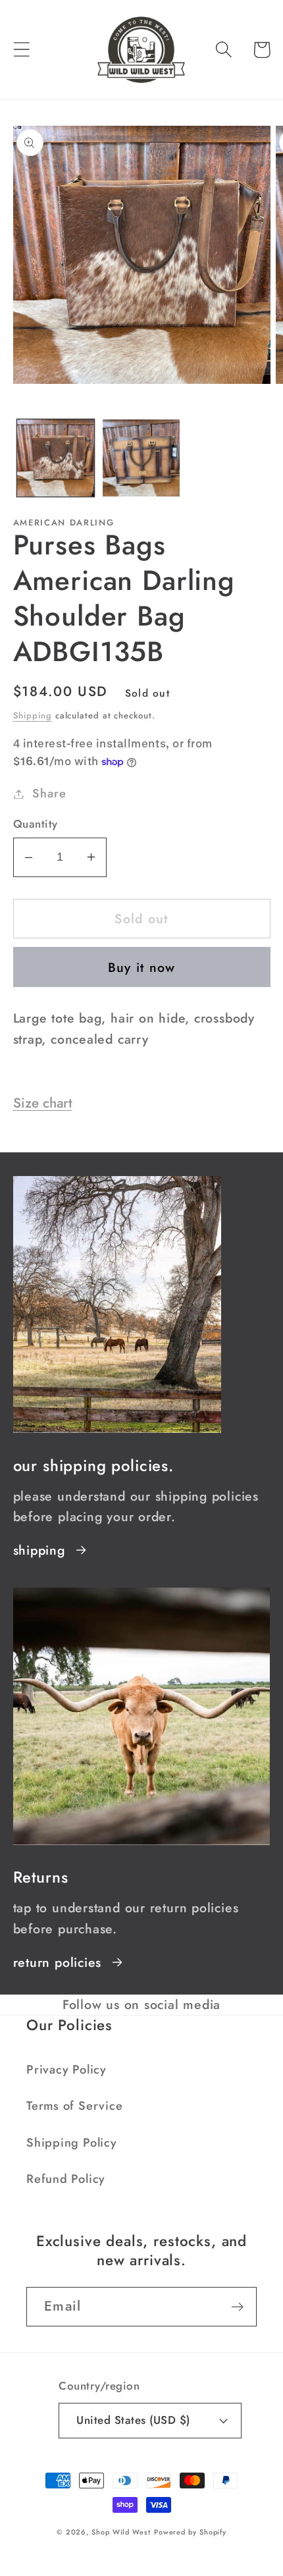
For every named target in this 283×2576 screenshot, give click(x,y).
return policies (58, 1962)
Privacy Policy (66, 2070)
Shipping (33, 715)
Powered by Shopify (190, 2532)
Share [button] (49, 793)
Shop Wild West (121, 2532)
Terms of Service (74, 2106)
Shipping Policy (72, 2143)
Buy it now (142, 967)
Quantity (36, 824)
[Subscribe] (237, 2307)
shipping (39, 1550)
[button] (21, 50)
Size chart (43, 1103)
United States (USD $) (133, 2420)
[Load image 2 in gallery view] (141, 458)
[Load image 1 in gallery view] (56, 458)
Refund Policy (66, 2179)
